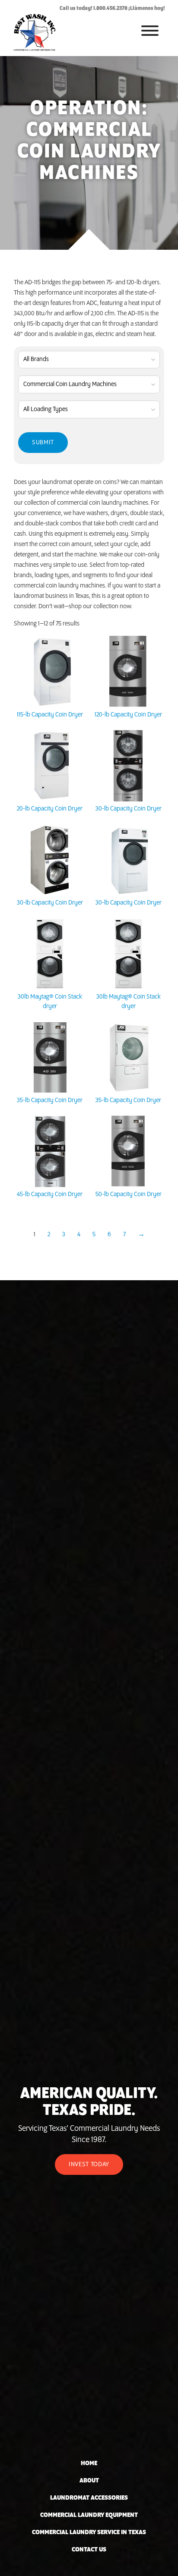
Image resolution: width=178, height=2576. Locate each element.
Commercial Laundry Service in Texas (89, 2532)
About (89, 2481)
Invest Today (89, 2164)
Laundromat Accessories (89, 2498)
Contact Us (89, 2550)
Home (89, 2463)
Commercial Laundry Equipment (89, 2515)
